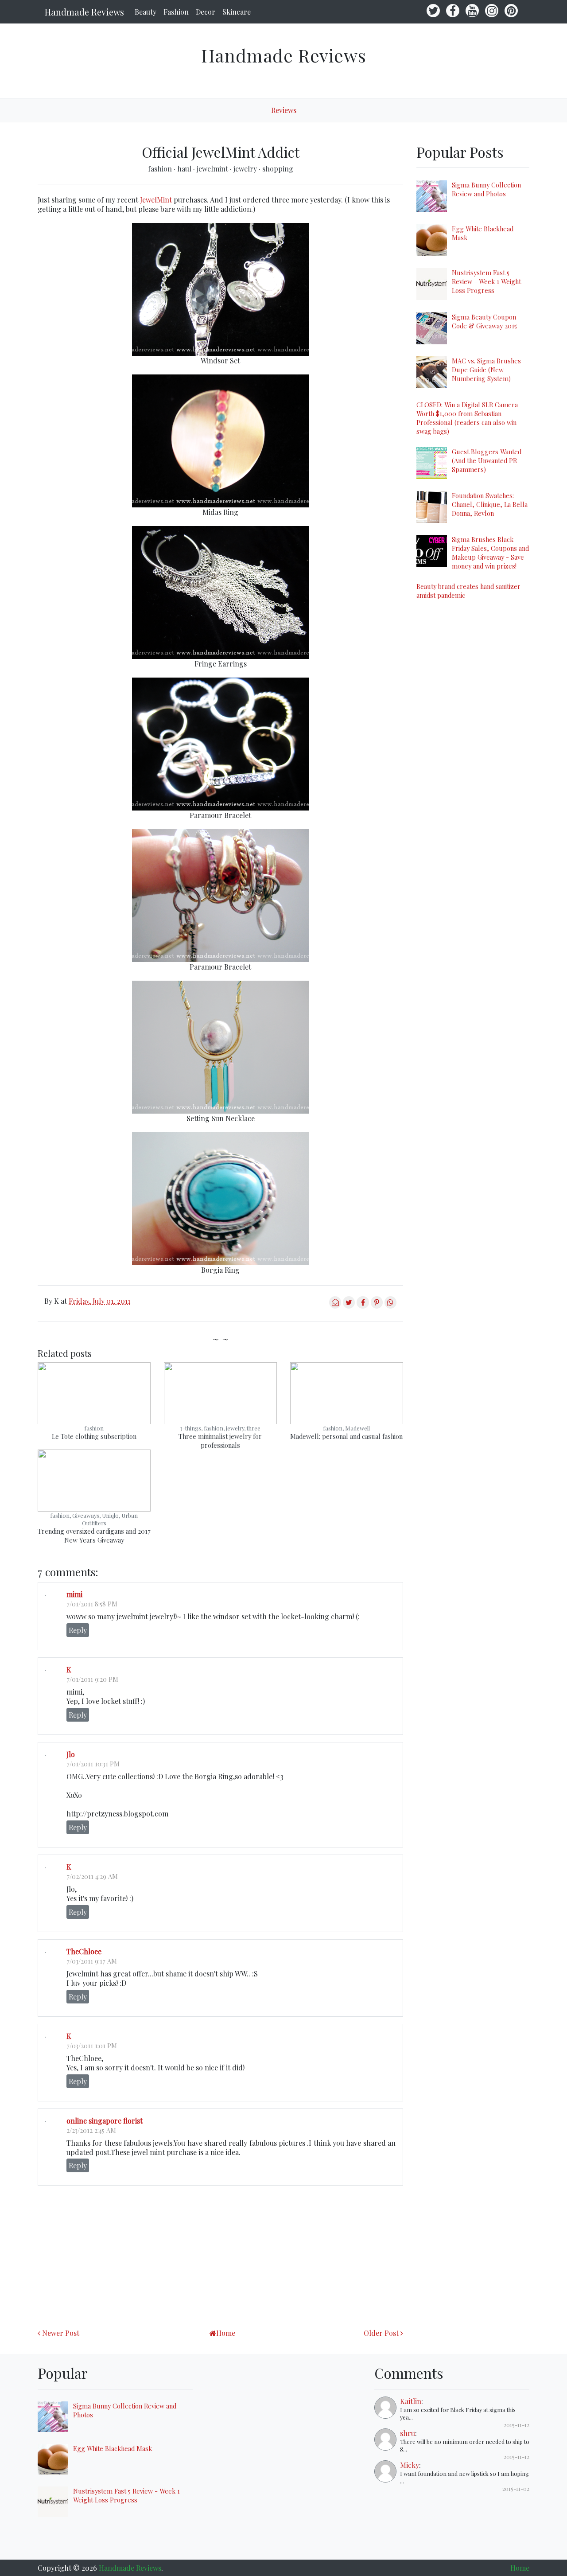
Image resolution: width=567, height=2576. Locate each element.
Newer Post (61, 2333)
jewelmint (213, 169)
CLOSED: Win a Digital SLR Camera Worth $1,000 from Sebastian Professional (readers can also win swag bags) (467, 418)
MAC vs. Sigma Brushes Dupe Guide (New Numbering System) (486, 370)
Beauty (146, 12)
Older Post (381, 2333)
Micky (410, 2465)
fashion (161, 169)
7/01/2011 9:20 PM (92, 1679)
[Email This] (335, 1306)
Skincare (237, 12)
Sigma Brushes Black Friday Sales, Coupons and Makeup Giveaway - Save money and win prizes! (490, 553)
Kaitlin (411, 2401)
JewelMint (156, 200)
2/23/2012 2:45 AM (91, 2130)
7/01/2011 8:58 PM (92, 1604)
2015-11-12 (517, 2425)
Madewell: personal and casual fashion (346, 1436)
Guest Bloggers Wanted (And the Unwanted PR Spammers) (487, 460)
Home (226, 2333)
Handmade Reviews (84, 12)
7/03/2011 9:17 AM (92, 1961)
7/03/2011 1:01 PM (92, 2046)
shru (408, 2433)
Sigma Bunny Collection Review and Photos (486, 189)
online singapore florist (105, 2121)
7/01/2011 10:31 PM (93, 1764)
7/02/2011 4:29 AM (92, 1876)
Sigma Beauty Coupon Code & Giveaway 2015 (484, 321)
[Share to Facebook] (363, 1306)
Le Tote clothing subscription (94, 1436)
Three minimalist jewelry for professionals (220, 1441)
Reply (78, 1630)
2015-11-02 (516, 2488)
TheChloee (84, 1951)
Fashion (176, 12)
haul (185, 169)
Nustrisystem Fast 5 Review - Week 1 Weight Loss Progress (486, 281)
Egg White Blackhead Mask (113, 2448)
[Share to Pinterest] (377, 1306)
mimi (74, 1594)
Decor (206, 12)
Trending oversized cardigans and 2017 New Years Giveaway (94, 1535)
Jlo (71, 1754)
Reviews (284, 110)
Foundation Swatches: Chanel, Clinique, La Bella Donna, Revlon (490, 504)
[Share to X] (349, 1306)
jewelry (246, 169)
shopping (278, 169)
